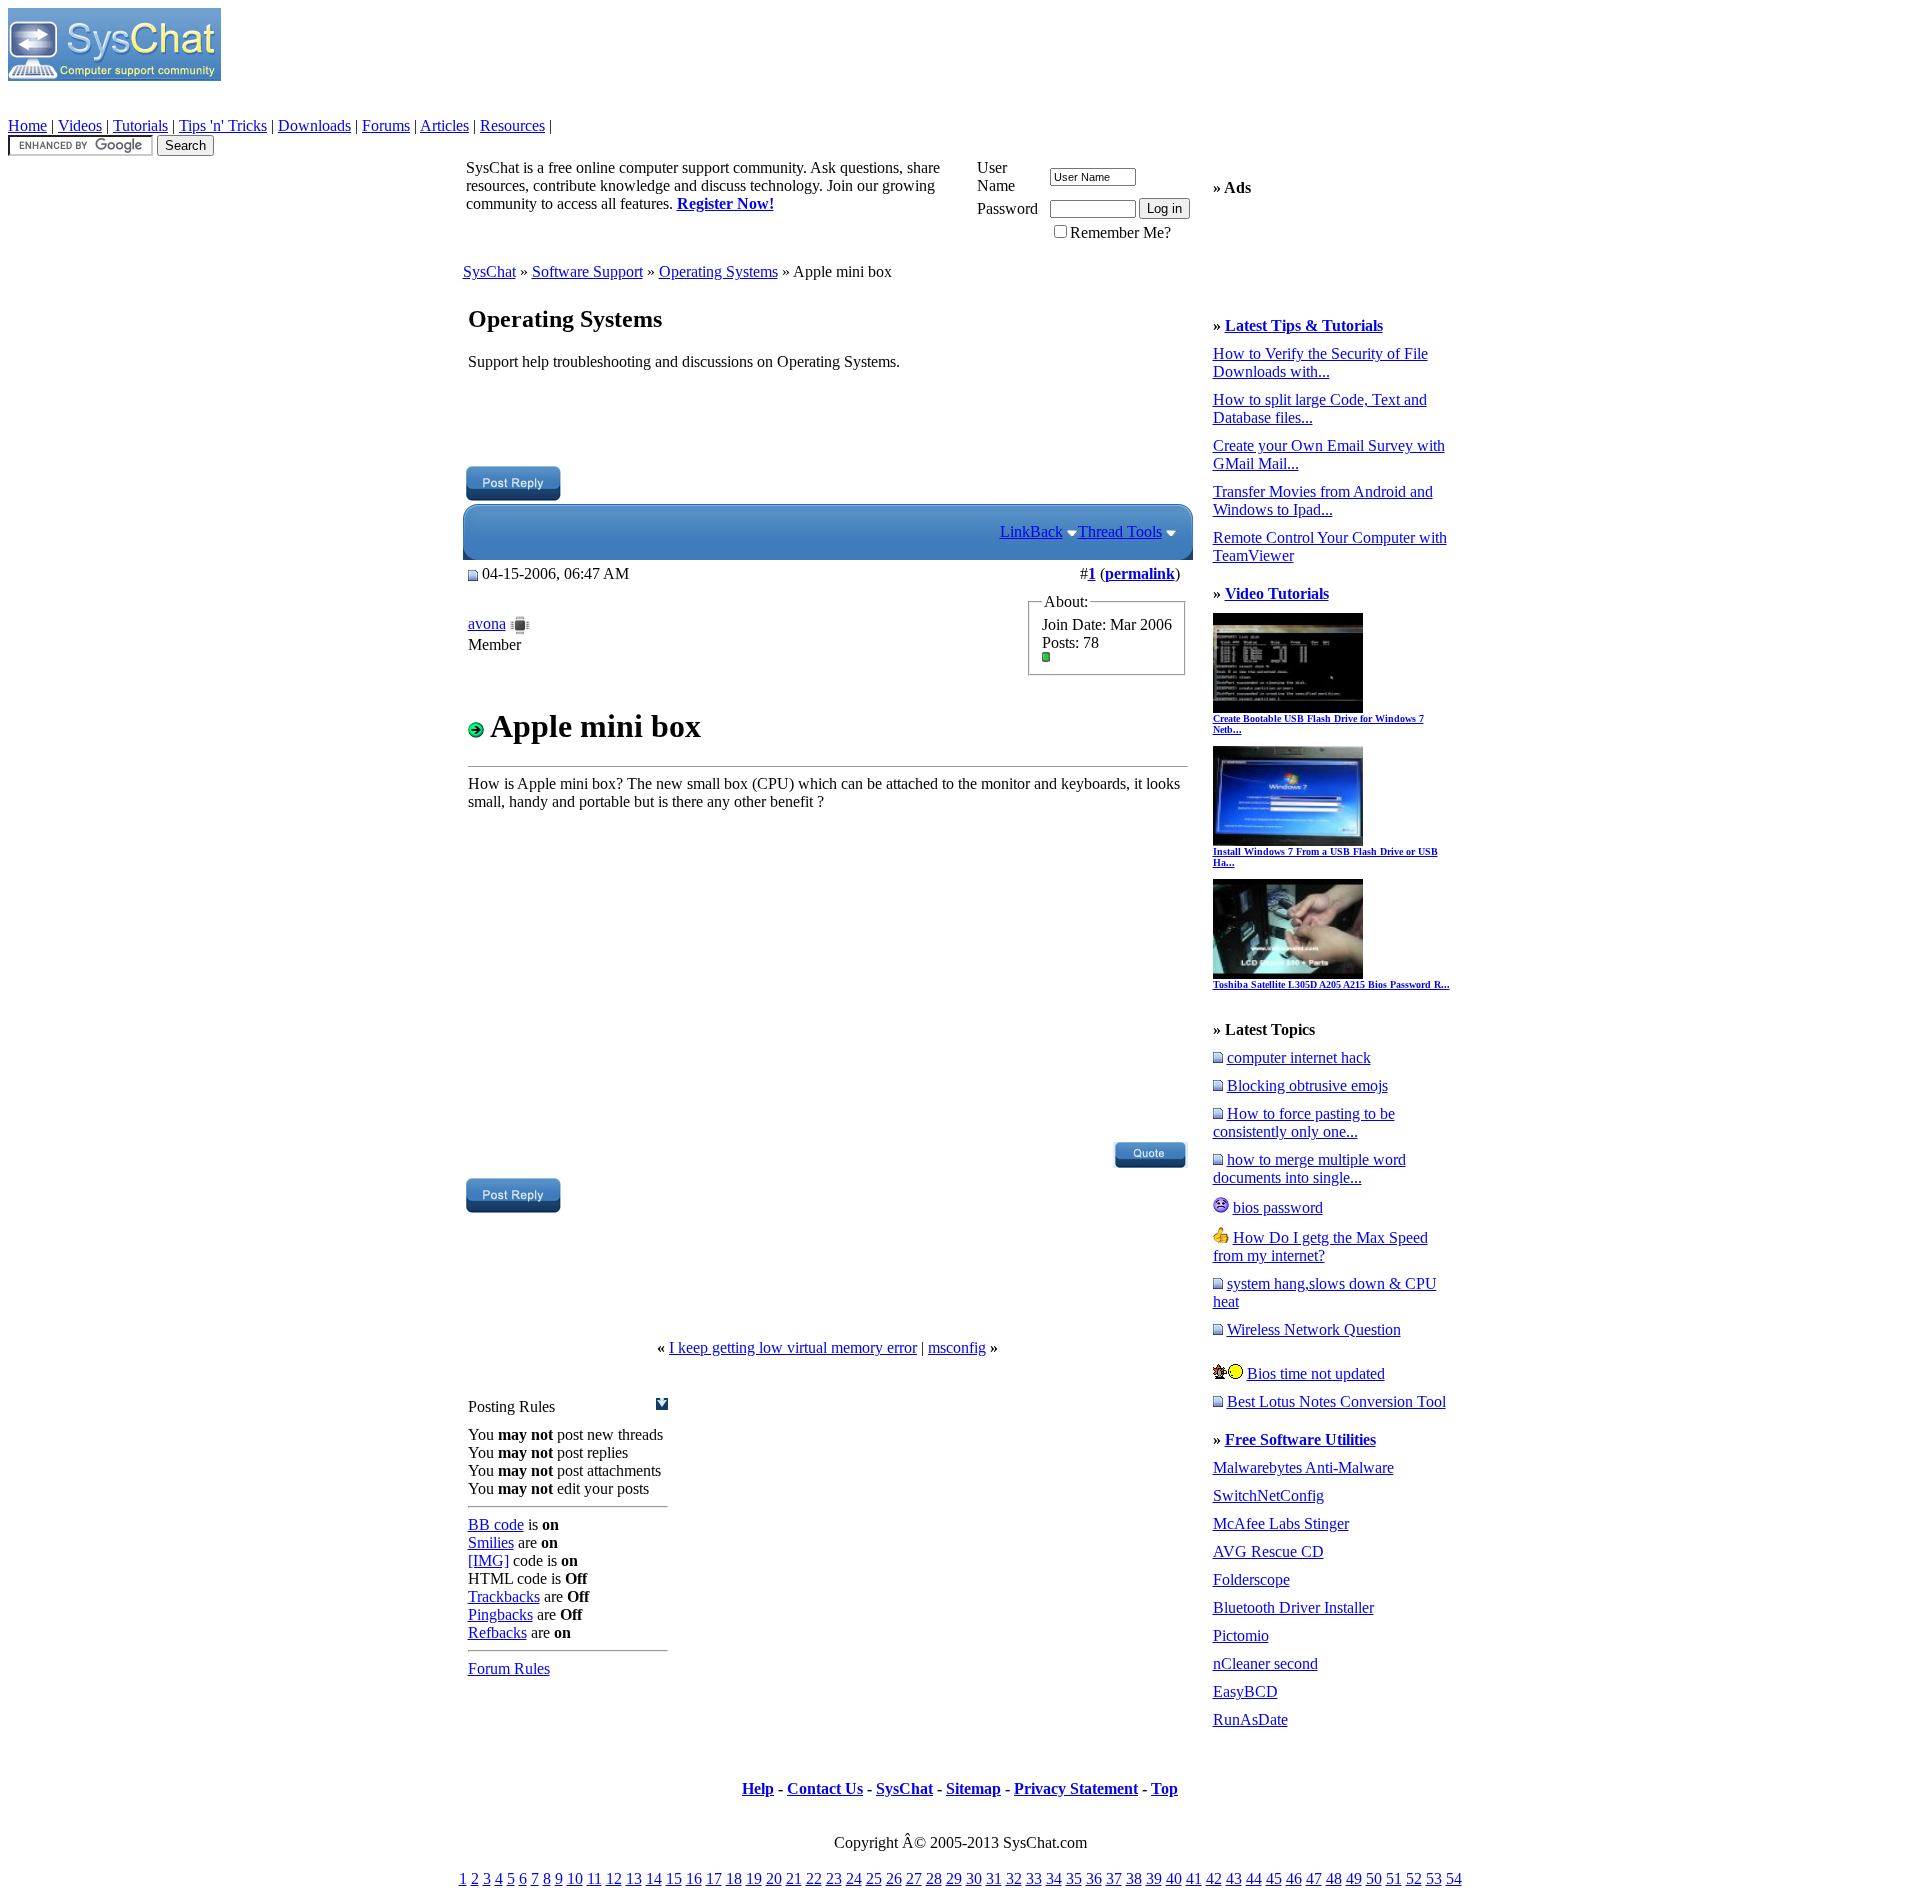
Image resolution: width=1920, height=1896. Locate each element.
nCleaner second (1265, 1663)
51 (1394, 1878)
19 (754, 1878)
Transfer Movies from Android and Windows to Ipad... (1323, 500)
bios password (1278, 1207)
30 (974, 1878)
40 (1174, 1878)
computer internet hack (1299, 1057)
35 (1074, 1878)
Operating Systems (718, 271)
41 (1194, 1878)
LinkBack (1031, 531)
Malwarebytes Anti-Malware (1303, 1467)
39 (1154, 1878)
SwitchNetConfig (1268, 1495)
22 (814, 1878)
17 (714, 1878)
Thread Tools (1120, 531)
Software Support (587, 271)
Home (27, 125)
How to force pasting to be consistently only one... (1304, 1122)
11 (594, 1878)
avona (487, 623)
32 (1014, 1878)
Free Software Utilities (1300, 1439)
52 (1414, 1878)
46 (1294, 1878)
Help (758, 1788)
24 (854, 1878)
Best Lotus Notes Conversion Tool (1336, 1401)
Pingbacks (500, 1614)
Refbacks (497, 1632)
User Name (996, 176)
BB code (496, 1524)
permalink (1140, 573)
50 (1374, 1878)
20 (774, 1878)
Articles (444, 125)
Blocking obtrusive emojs (1307, 1085)
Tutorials (140, 125)
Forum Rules (509, 1668)
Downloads (314, 125)
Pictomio (1241, 1635)
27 (914, 1878)
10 (575, 1878)
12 (614, 1878)
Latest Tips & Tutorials (1304, 325)
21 (794, 1878)
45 (1274, 1878)
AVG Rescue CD (1268, 1551)
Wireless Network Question (1314, 1329)
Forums (386, 125)
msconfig (957, 1347)
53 (1434, 1878)
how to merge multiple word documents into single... (1309, 1168)
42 (1214, 1878)
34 (1054, 1878)
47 (1314, 1878)
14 (654, 1878)
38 (1134, 1878)
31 (994, 1878)
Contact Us (825, 1788)
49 (1354, 1878)
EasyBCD (1245, 1691)
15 (674, 1878)
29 (954, 1878)
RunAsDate (1250, 1719)
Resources (512, 125)
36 (1094, 1878)
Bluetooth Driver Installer (1293, 1607)
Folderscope (1251, 1579)
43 (1234, 1878)
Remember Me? (1120, 232)
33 (1034, 1878)
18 (734, 1878)
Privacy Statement (1076, 1788)
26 (894, 1878)
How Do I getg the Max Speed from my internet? (1320, 1246)
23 (834, 1878)
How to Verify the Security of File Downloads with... (1320, 362)
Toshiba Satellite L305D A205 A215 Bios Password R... (1331, 984)
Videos (80, 125)
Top (1164, 1788)
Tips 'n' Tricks (223, 125)
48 (1334, 1878)
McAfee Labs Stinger (1281, 1523)
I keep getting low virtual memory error (793, 1347)
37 (1114, 1878)
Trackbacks (504, 1596)
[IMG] (488, 1560)
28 (934, 1878)
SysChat (489, 271)
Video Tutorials (1277, 593)
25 (874, 1878)
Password (1007, 208)
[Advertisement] (827, 421)
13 (634, 1878)
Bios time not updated (1316, 1373)
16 (694, 1878)
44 (1254, 1878)
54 (1454, 1878)
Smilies (491, 1542)
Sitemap (973, 1788)
